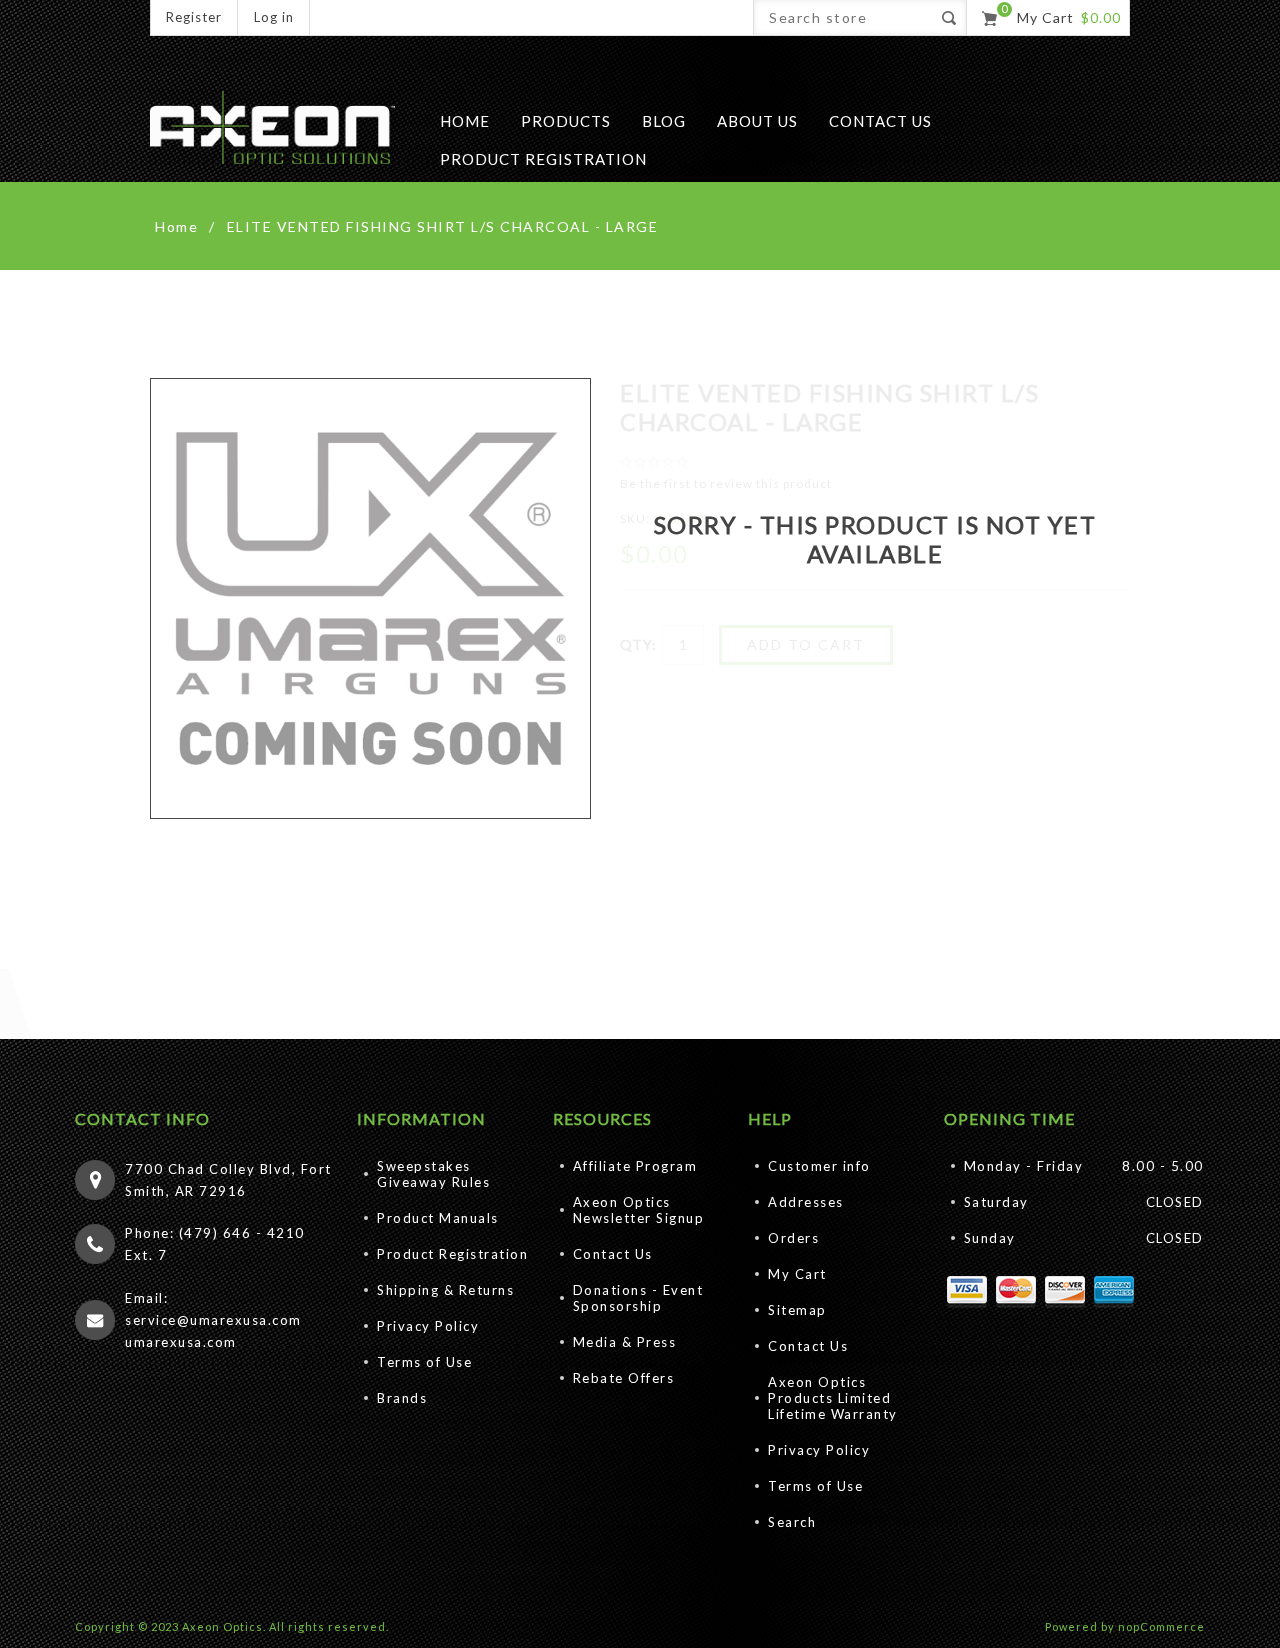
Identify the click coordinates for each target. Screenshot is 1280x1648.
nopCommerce (1161, 1626)
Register (194, 17)
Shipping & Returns (445, 1290)
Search (792, 1522)
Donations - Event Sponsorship (638, 1298)
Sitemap (797, 1310)
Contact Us (613, 1254)
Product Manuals (438, 1218)
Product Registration (452, 1254)
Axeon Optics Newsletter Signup (639, 1210)
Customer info (819, 1166)
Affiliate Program (635, 1166)
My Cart (797, 1274)
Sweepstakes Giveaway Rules (433, 1174)
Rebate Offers (624, 1378)
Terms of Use (424, 1362)
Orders (793, 1238)
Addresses (806, 1202)
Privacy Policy (428, 1326)
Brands (402, 1398)
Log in (274, 17)
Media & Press (625, 1342)
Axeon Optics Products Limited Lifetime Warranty (833, 1398)
